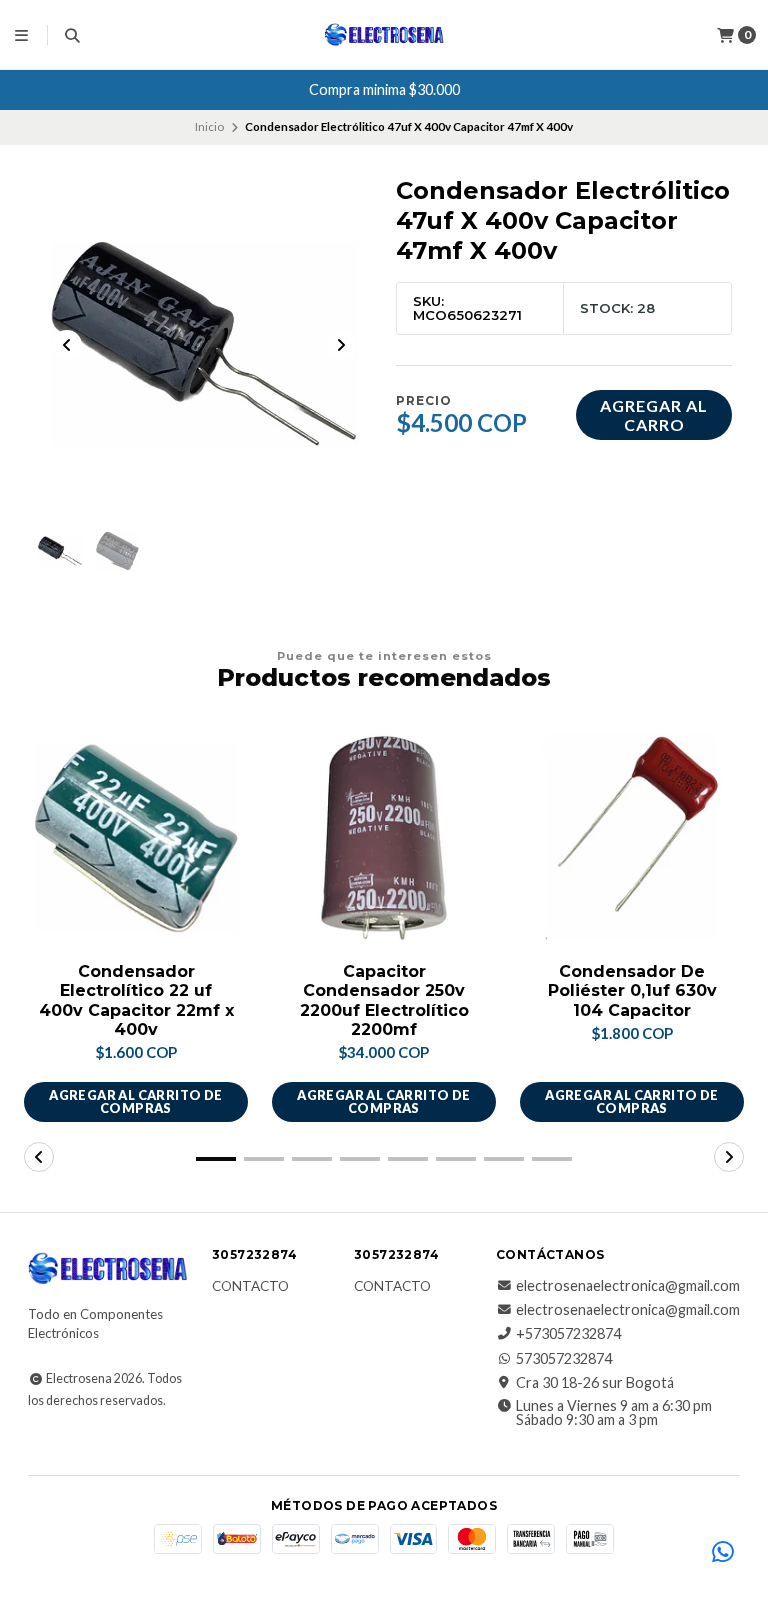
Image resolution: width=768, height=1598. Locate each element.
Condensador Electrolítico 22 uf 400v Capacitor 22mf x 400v (136, 1000)
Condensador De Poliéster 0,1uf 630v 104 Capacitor (632, 990)
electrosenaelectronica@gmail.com (628, 1286)
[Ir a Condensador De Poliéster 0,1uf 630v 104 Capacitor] (632, 838)
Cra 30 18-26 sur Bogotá (595, 1383)
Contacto (250, 1287)
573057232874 (564, 1359)
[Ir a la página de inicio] (384, 35)
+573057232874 (568, 1334)
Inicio (209, 126)
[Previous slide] (67, 345)
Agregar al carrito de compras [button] (135, 1101)
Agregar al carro (654, 415)
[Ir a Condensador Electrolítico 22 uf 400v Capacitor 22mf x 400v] (136, 838)
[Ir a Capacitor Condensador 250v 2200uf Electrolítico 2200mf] (384, 838)
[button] (216, 1159)
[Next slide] (341, 345)
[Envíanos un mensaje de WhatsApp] (723, 1553)
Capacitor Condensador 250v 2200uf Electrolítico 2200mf (384, 1000)
